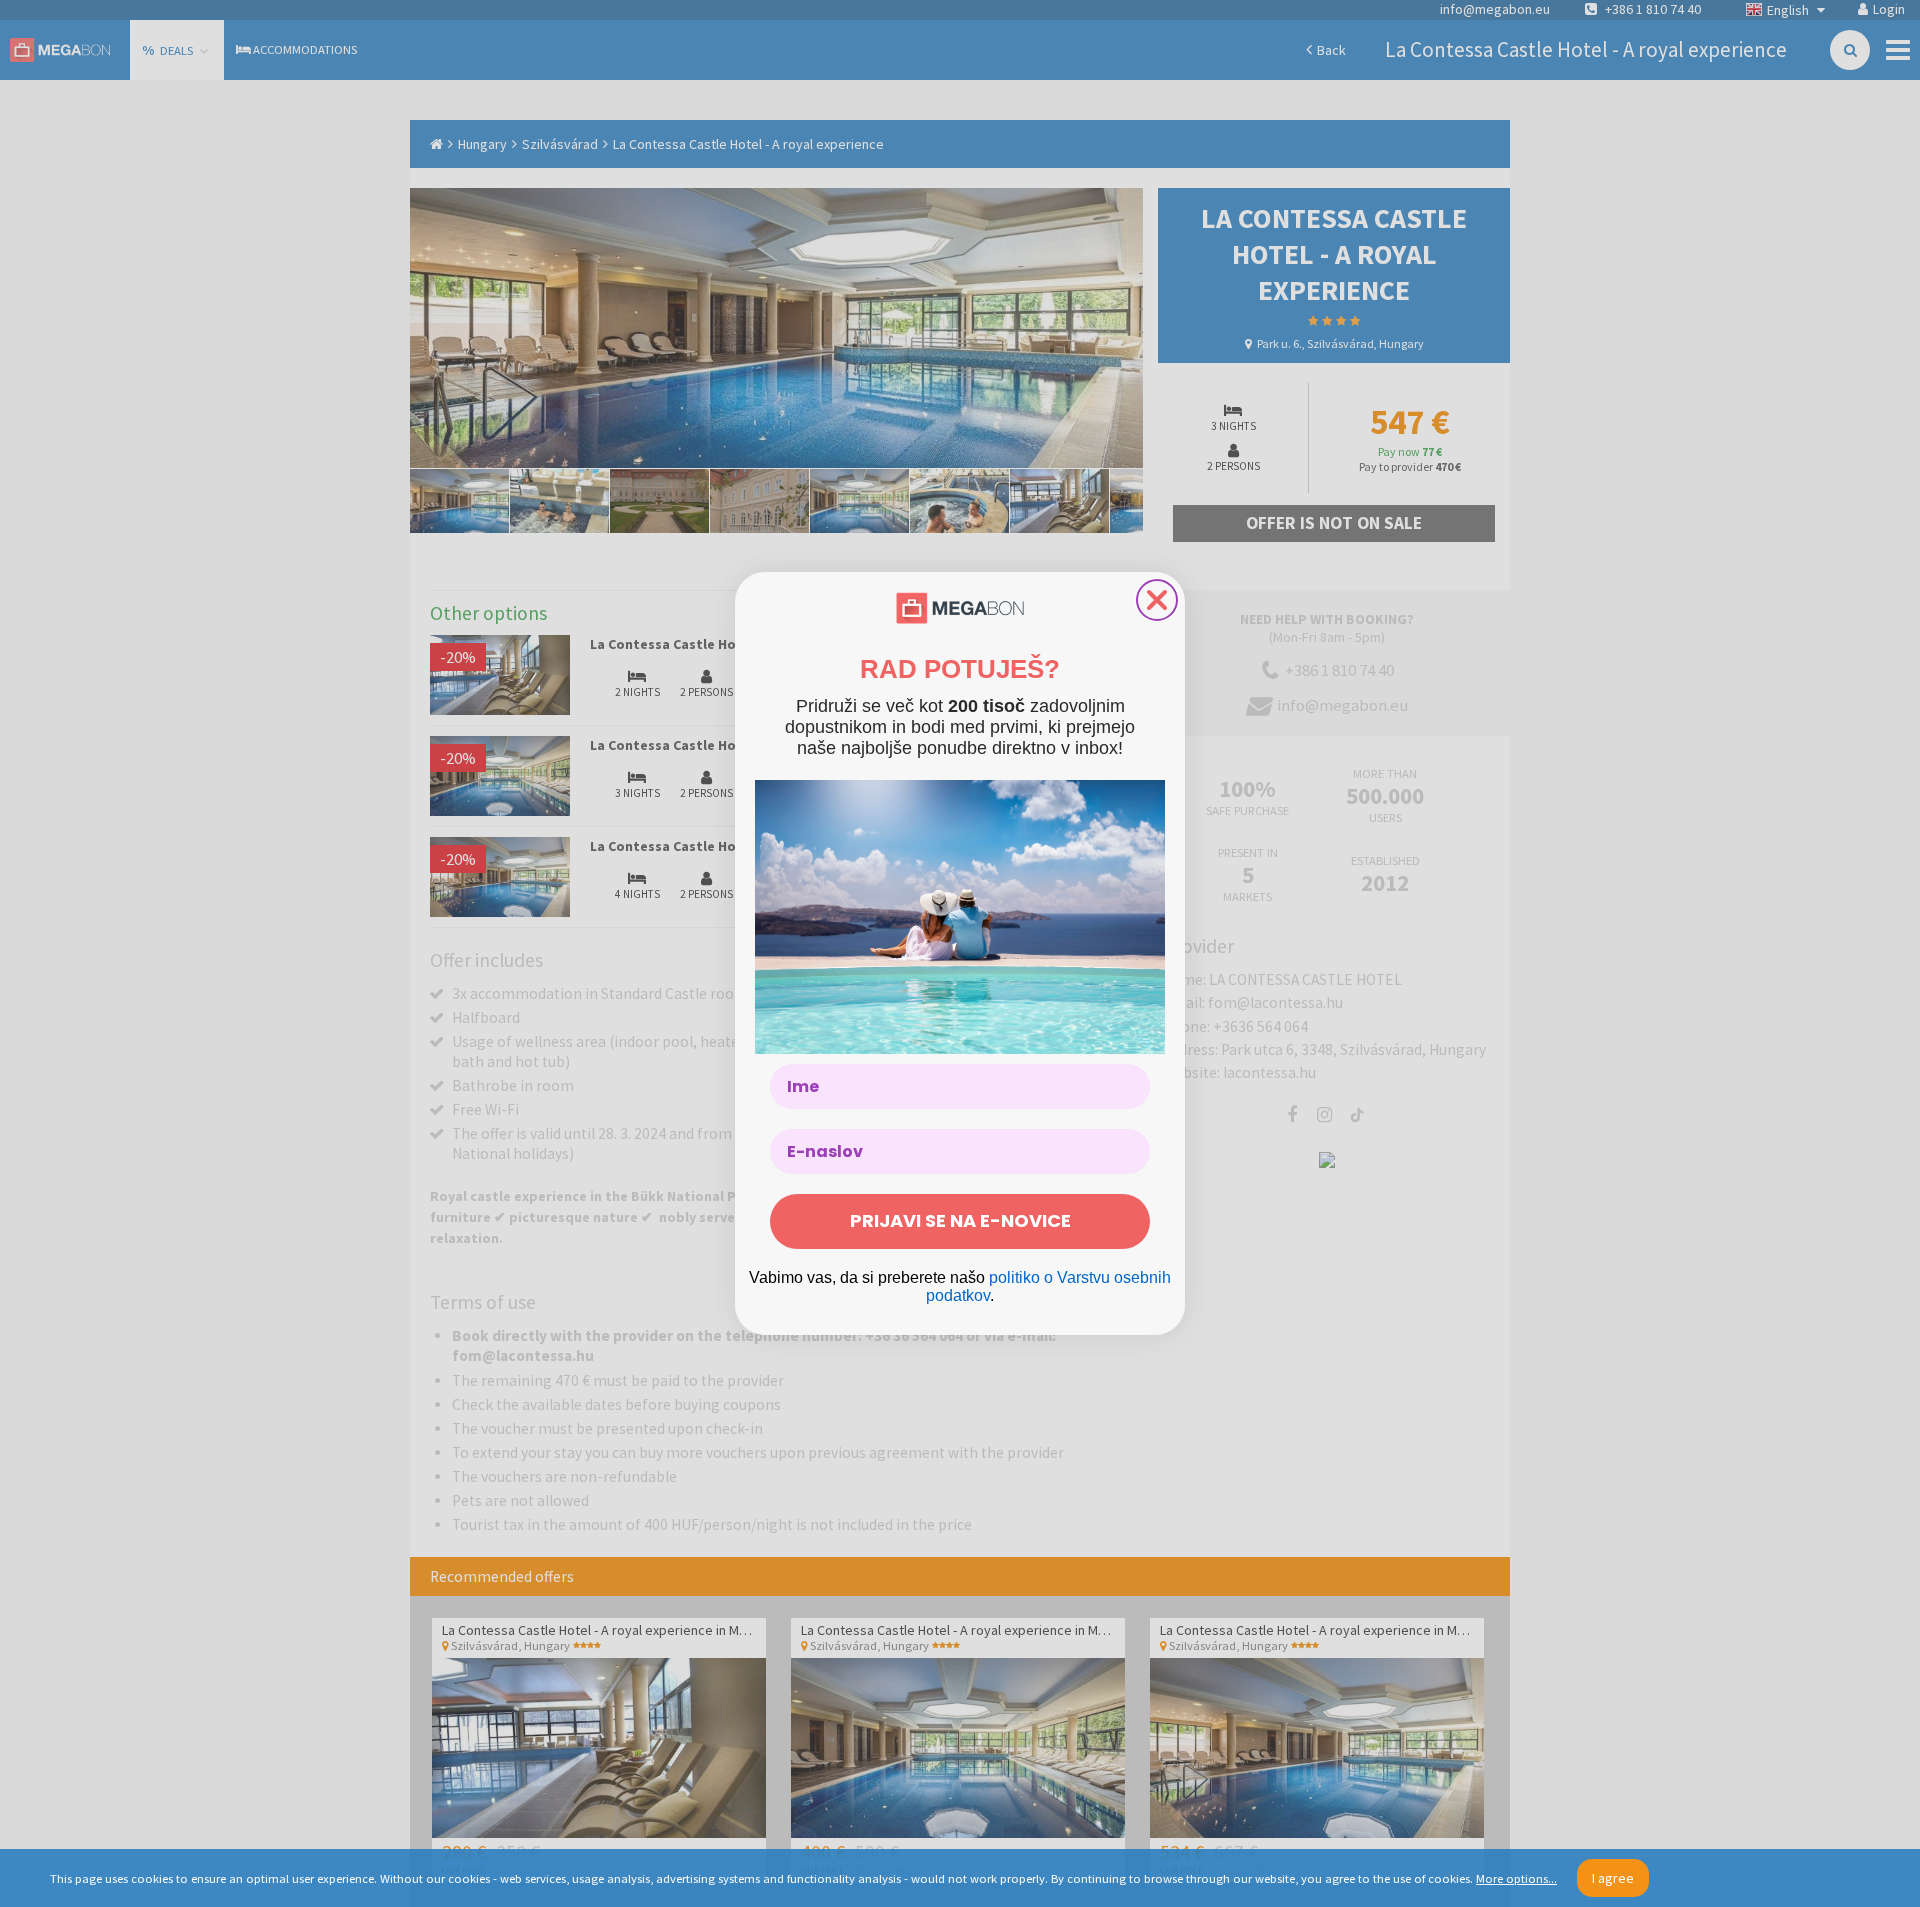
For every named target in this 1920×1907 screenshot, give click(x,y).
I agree (1613, 1878)
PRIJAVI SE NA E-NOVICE (960, 1220)
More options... (1516, 1878)
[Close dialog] (1157, 600)
